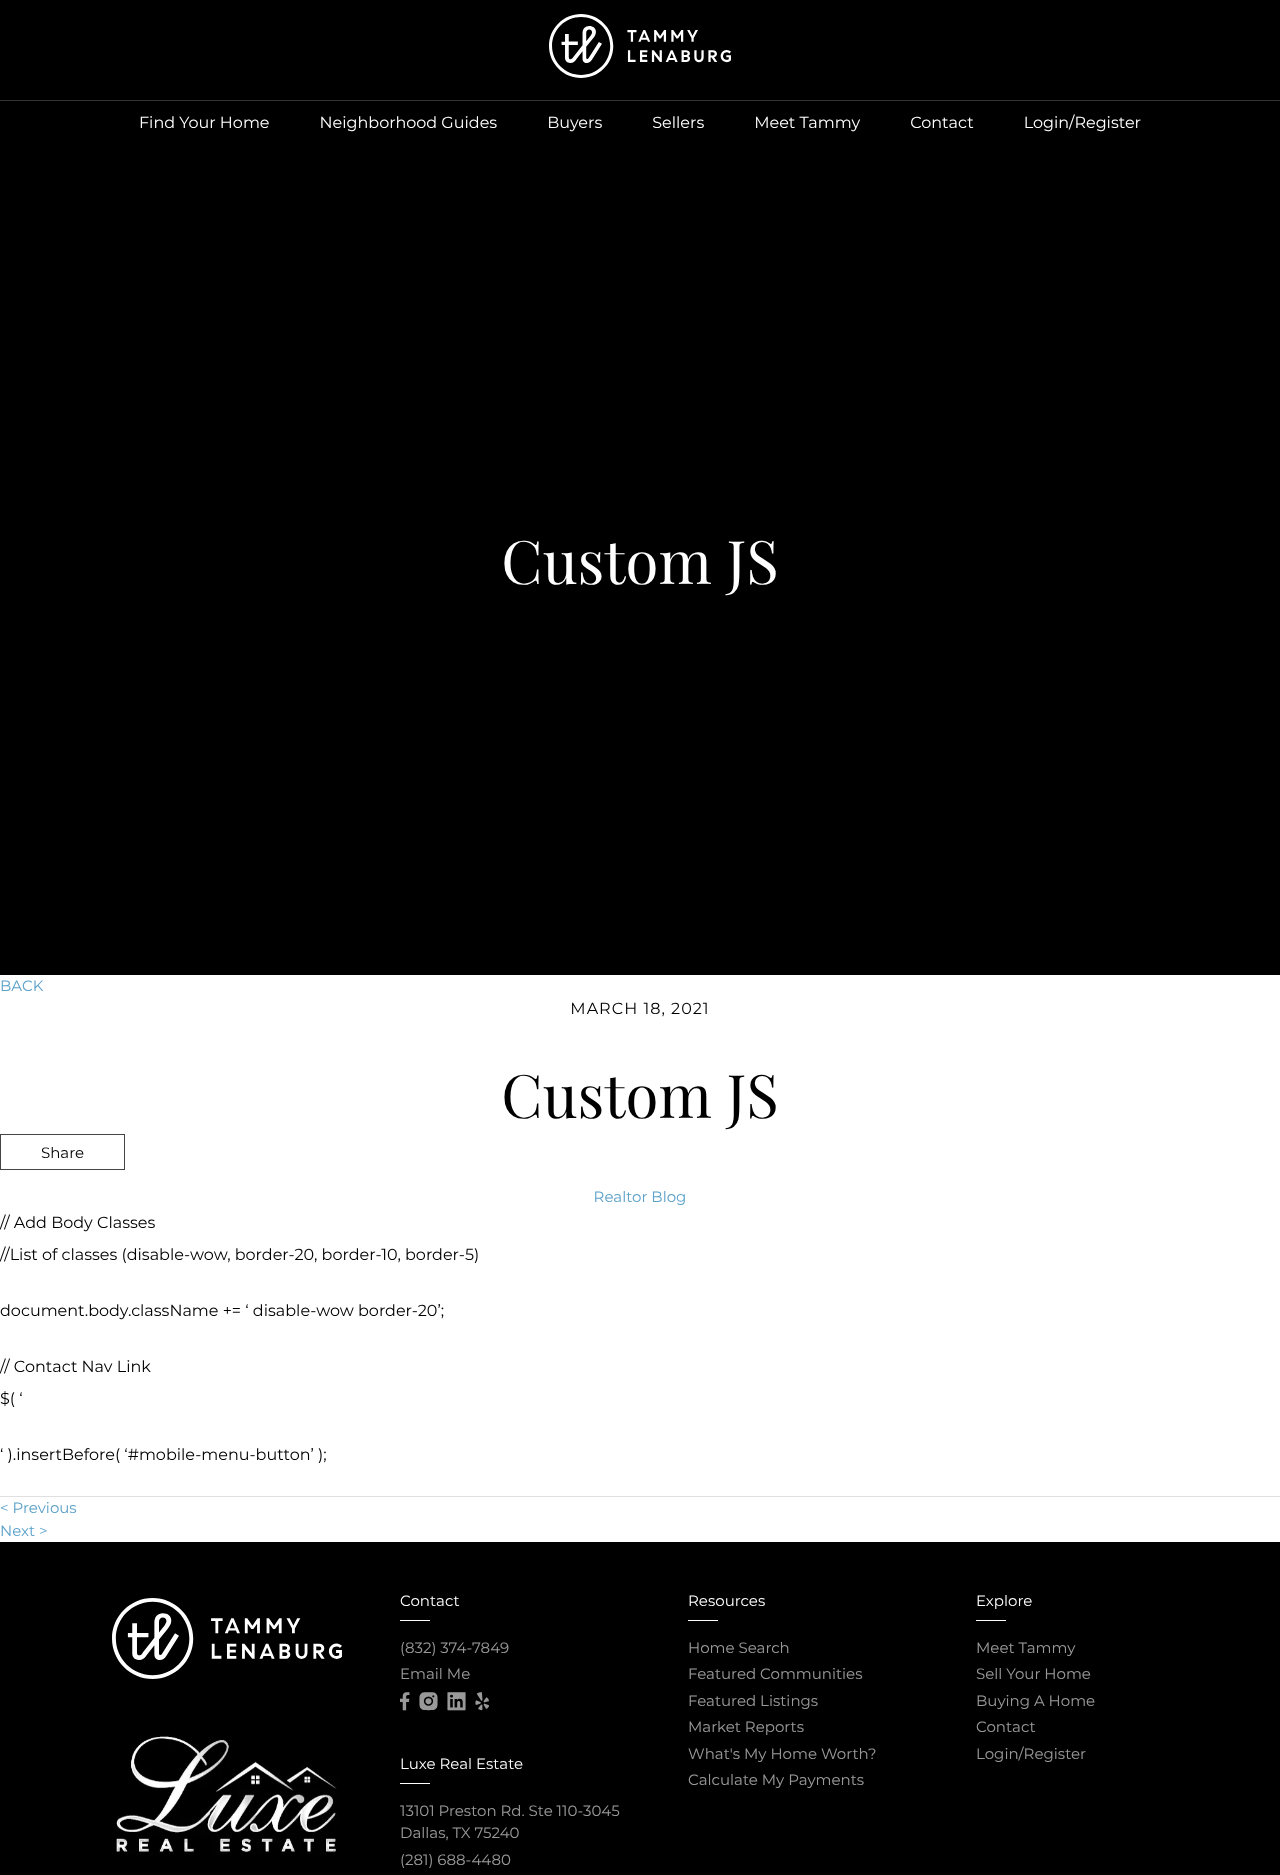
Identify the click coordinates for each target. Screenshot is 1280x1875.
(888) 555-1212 (1123, 1259)
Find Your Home (204, 123)
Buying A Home (1035, 1700)
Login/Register (1082, 123)
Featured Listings (753, 1700)
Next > (24, 1530)
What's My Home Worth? (782, 1753)
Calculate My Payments (776, 1779)
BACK (21, 985)
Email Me (435, 1673)
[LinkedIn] (456, 1702)
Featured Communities (775, 1673)
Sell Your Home (1033, 1673)
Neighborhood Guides (409, 123)
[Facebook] (404, 1702)
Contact (942, 123)
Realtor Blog (640, 1196)
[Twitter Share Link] (62, 1205)
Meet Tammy (807, 123)
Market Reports (746, 1726)
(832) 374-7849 (454, 1647)
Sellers (678, 123)
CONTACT (989, 1259)
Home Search (739, 1647)
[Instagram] (428, 1702)
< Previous (38, 1507)
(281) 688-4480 (455, 1859)
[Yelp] (482, 1702)
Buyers (574, 123)
